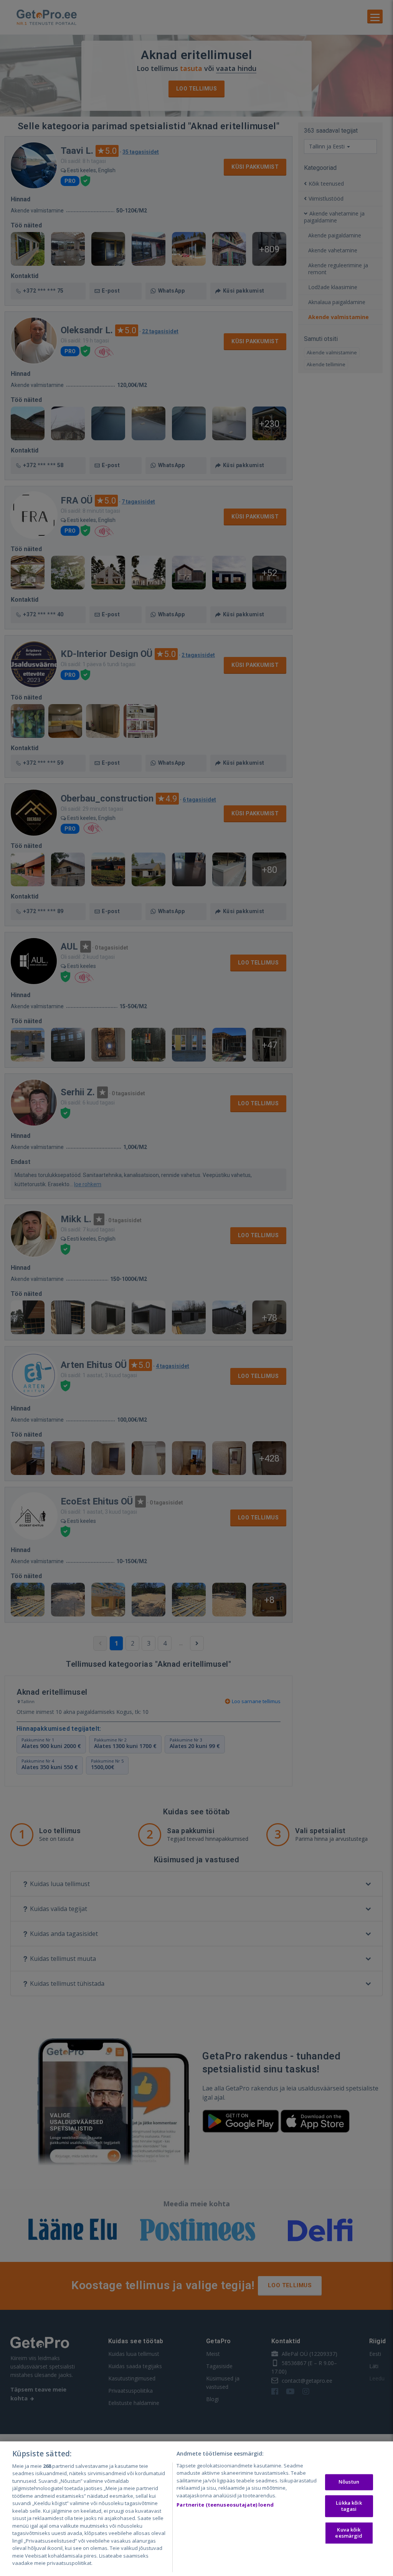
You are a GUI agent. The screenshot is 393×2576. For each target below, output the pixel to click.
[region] (196, 2509)
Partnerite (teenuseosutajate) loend (225, 2505)
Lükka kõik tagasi (349, 2506)
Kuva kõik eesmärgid (349, 2533)
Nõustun (349, 2482)
